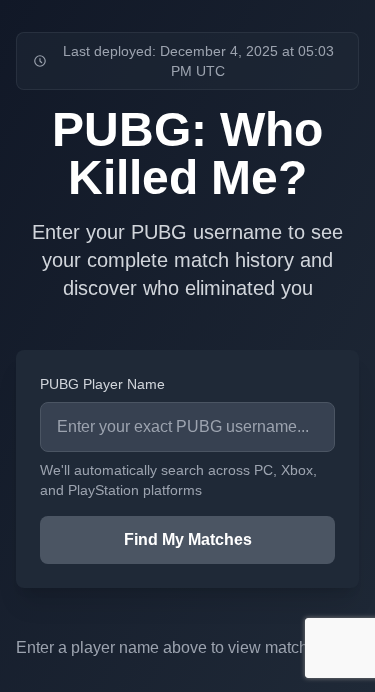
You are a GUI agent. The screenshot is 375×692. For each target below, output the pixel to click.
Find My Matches (188, 539)
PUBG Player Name (102, 384)
